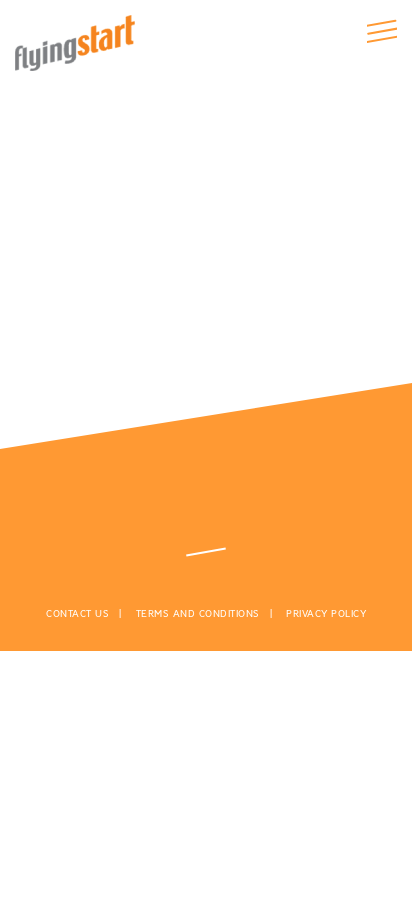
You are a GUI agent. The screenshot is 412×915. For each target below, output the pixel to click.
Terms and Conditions (198, 613)
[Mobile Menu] (382, 31)
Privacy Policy (326, 613)
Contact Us (77, 613)
